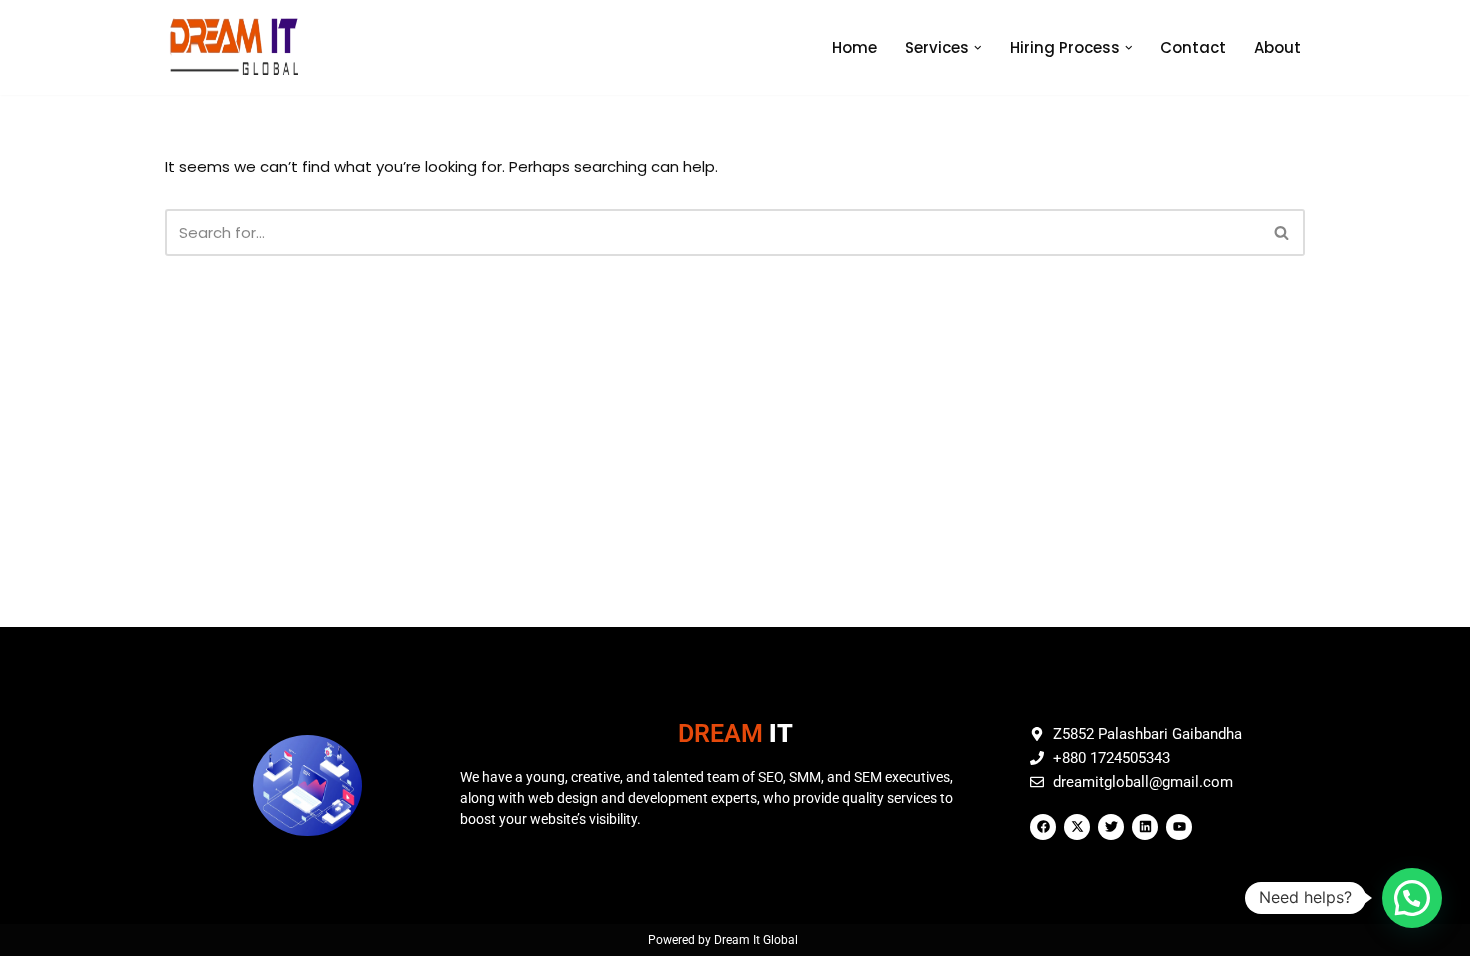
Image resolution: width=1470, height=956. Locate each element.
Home (854, 47)
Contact (1193, 47)
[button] (978, 48)
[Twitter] (1111, 827)
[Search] (1282, 232)
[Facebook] (1043, 827)
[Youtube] (1179, 827)
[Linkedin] (1145, 827)
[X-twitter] (1077, 827)
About (1277, 47)
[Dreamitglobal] (239, 47)
